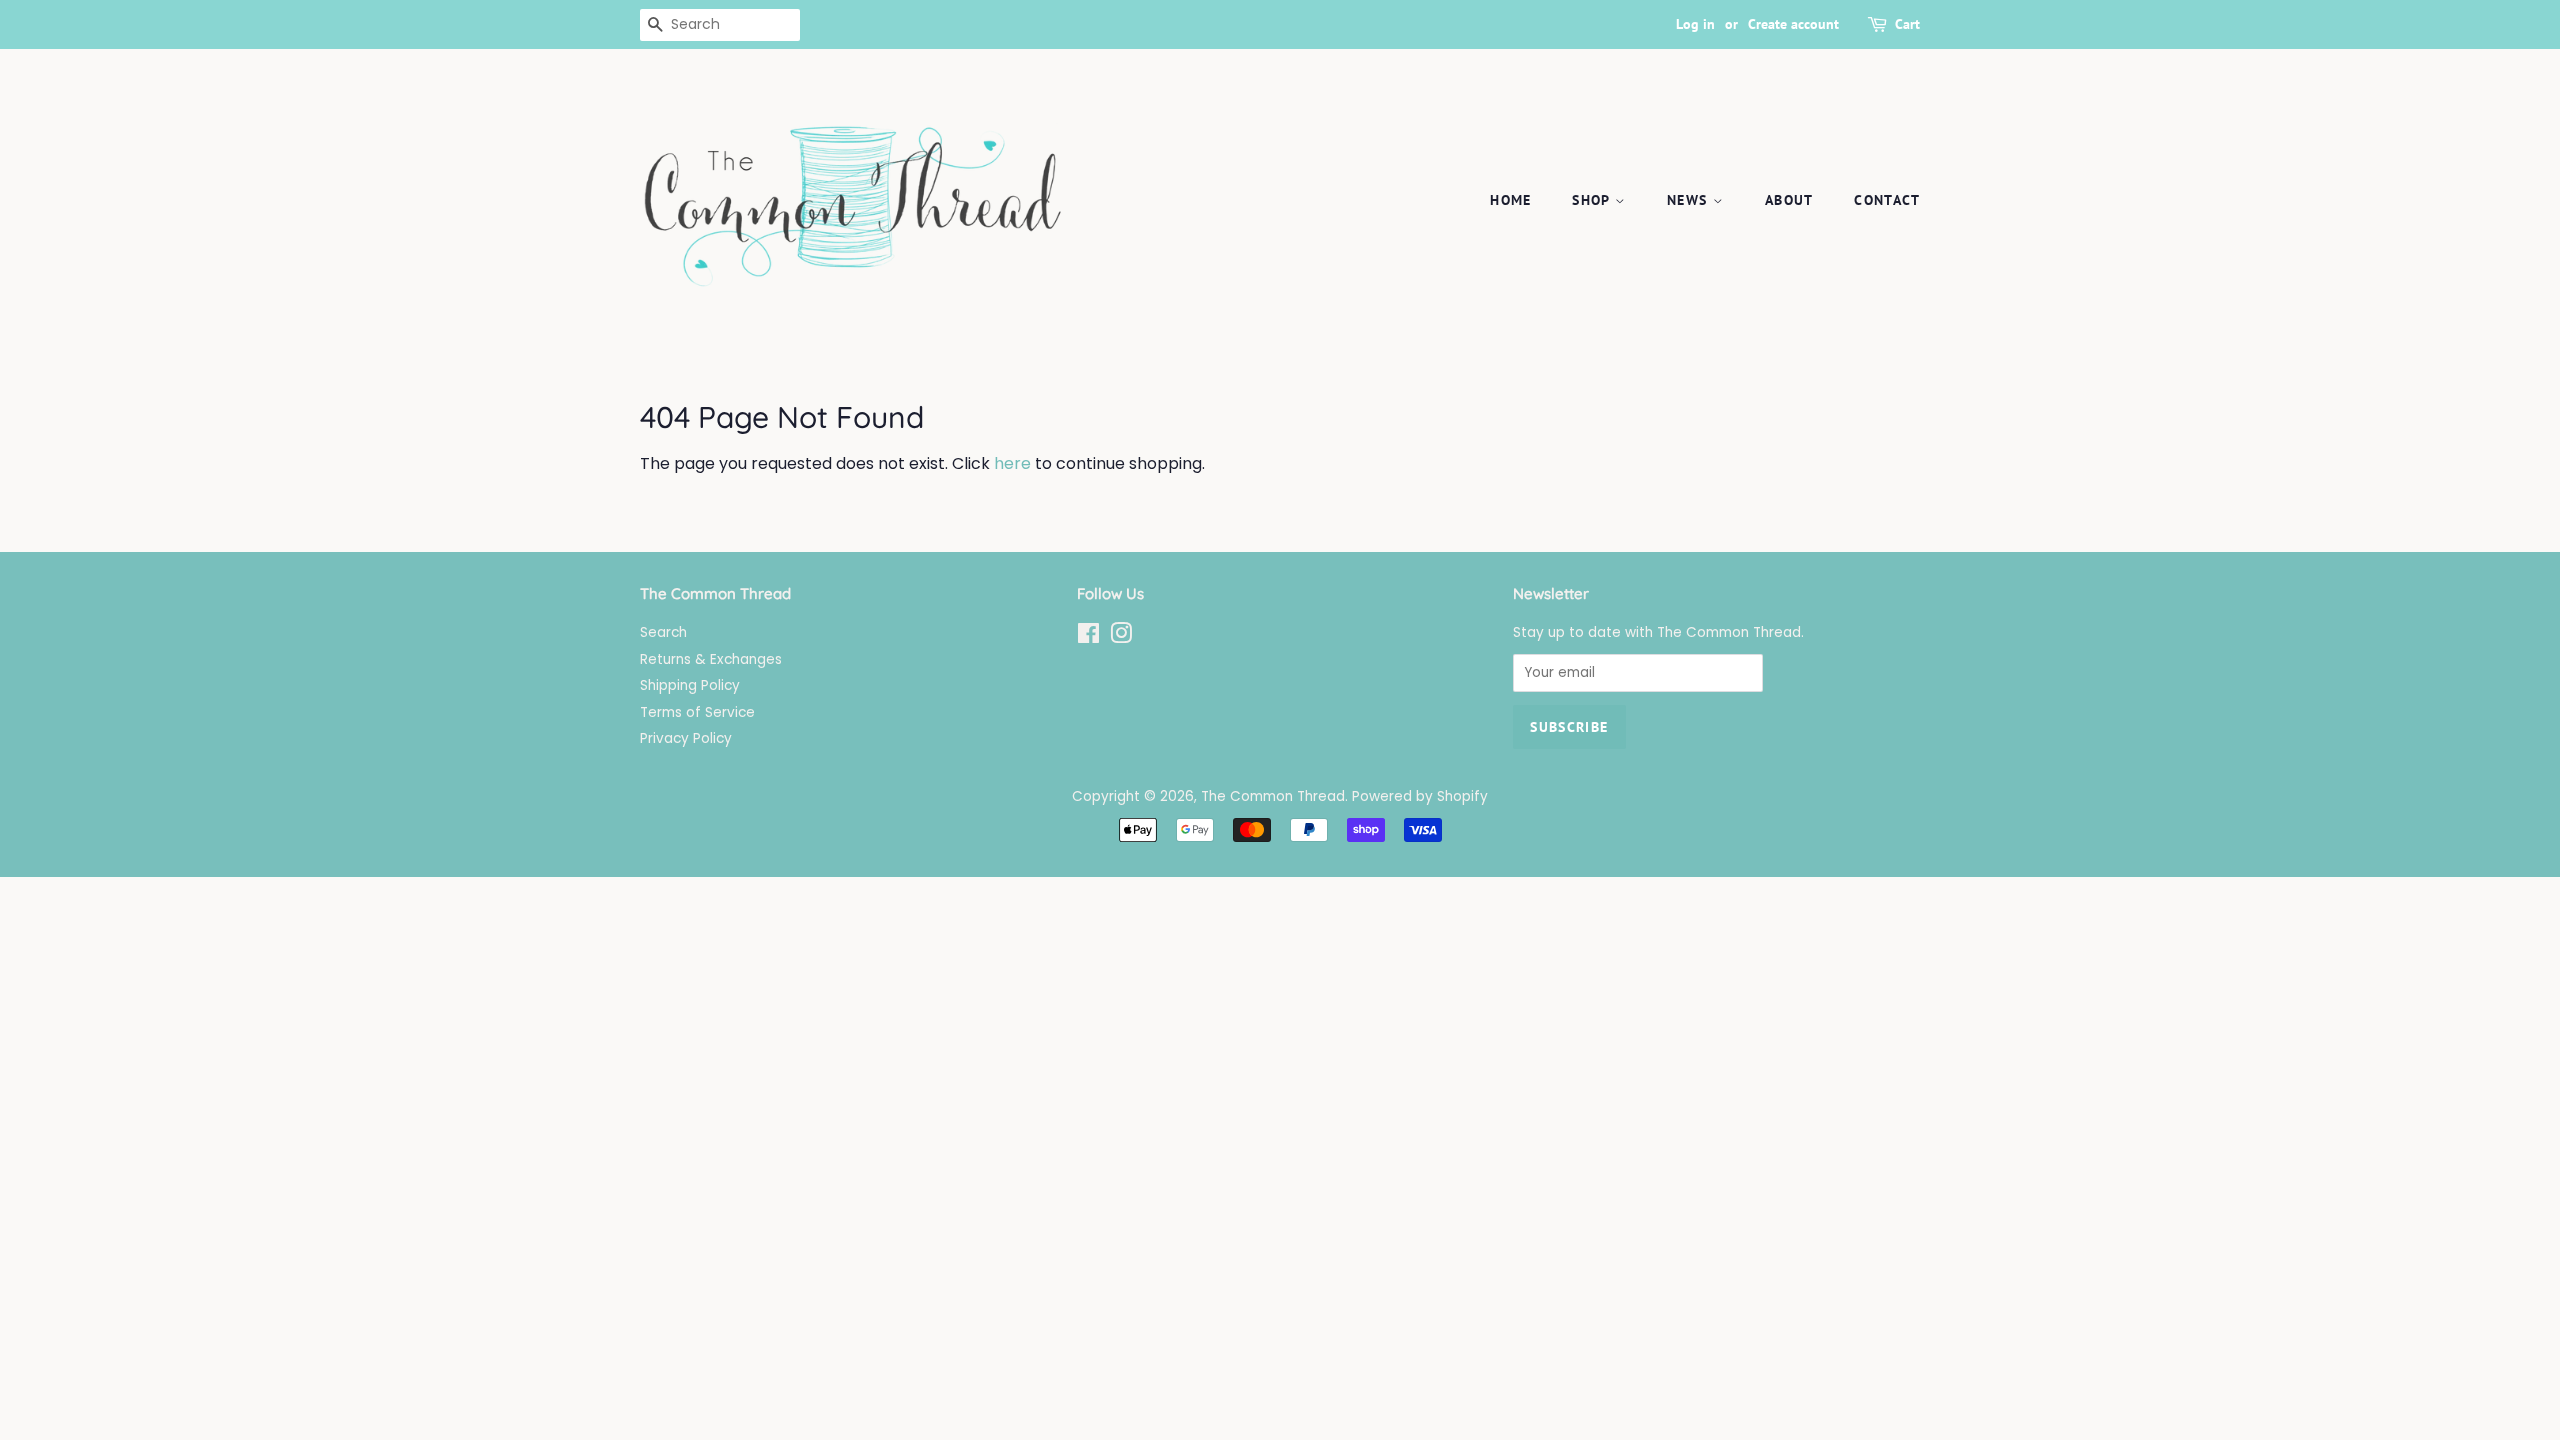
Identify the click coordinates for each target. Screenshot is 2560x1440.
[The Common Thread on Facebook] (1088, 637)
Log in (1695, 24)
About (1789, 200)
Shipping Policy (690, 685)
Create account (1793, 24)
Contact (1887, 200)
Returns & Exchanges (711, 659)
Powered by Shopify (1420, 796)
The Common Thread (1273, 796)
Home (1511, 200)
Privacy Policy (686, 738)
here (1012, 463)
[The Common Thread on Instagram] (1121, 637)
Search (663, 632)
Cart (1907, 24)
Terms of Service (697, 712)
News (1690, 200)
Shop (1593, 200)
